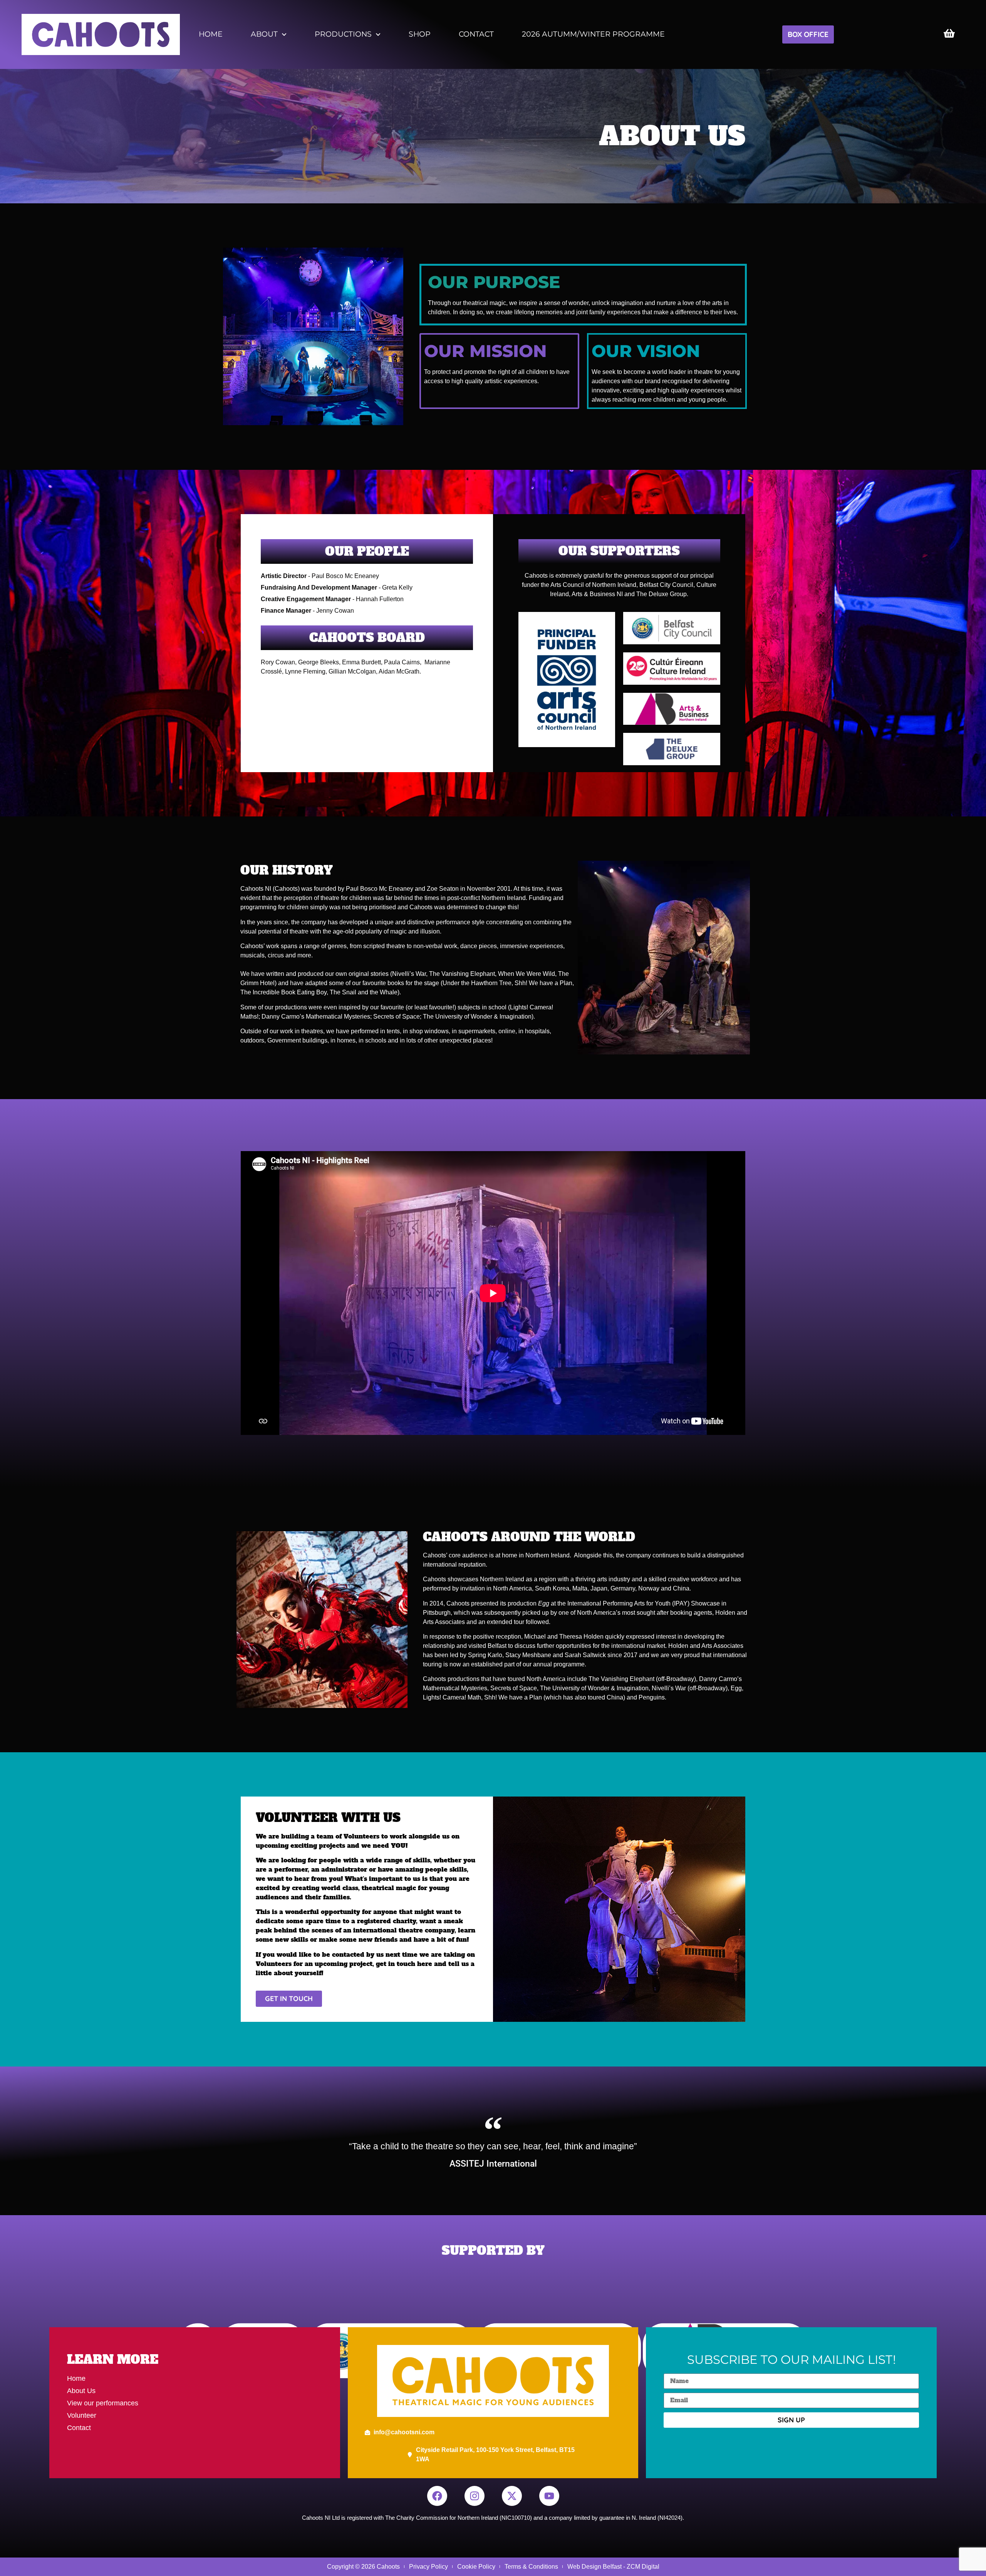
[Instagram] (475, 2496)
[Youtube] (549, 2496)
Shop (420, 34)
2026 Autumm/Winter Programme (593, 34)
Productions (343, 34)
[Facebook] (437, 2496)
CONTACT (476, 34)
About (264, 34)
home (211, 34)
